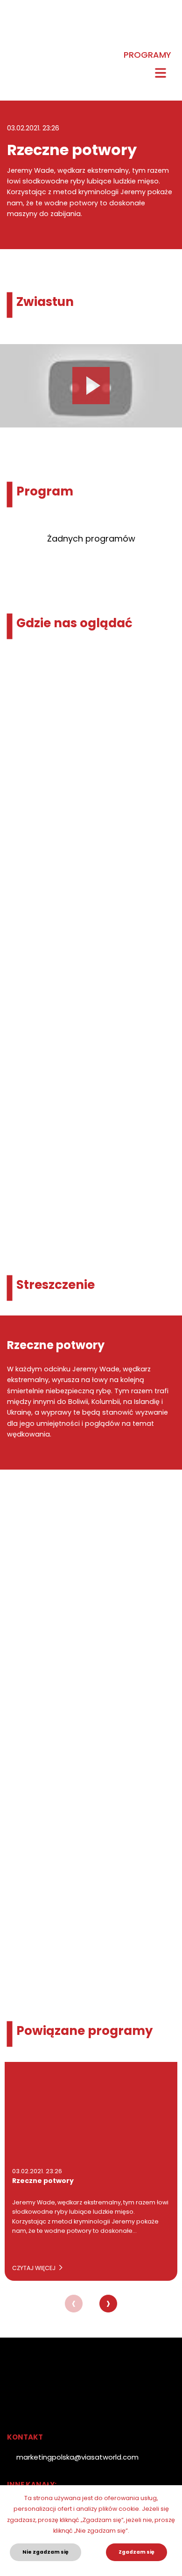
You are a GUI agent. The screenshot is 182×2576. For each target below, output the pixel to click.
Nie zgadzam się (45, 2552)
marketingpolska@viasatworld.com (77, 2457)
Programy (147, 55)
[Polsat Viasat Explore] (14, 41)
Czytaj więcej (35, 2268)
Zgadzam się (136, 2552)
